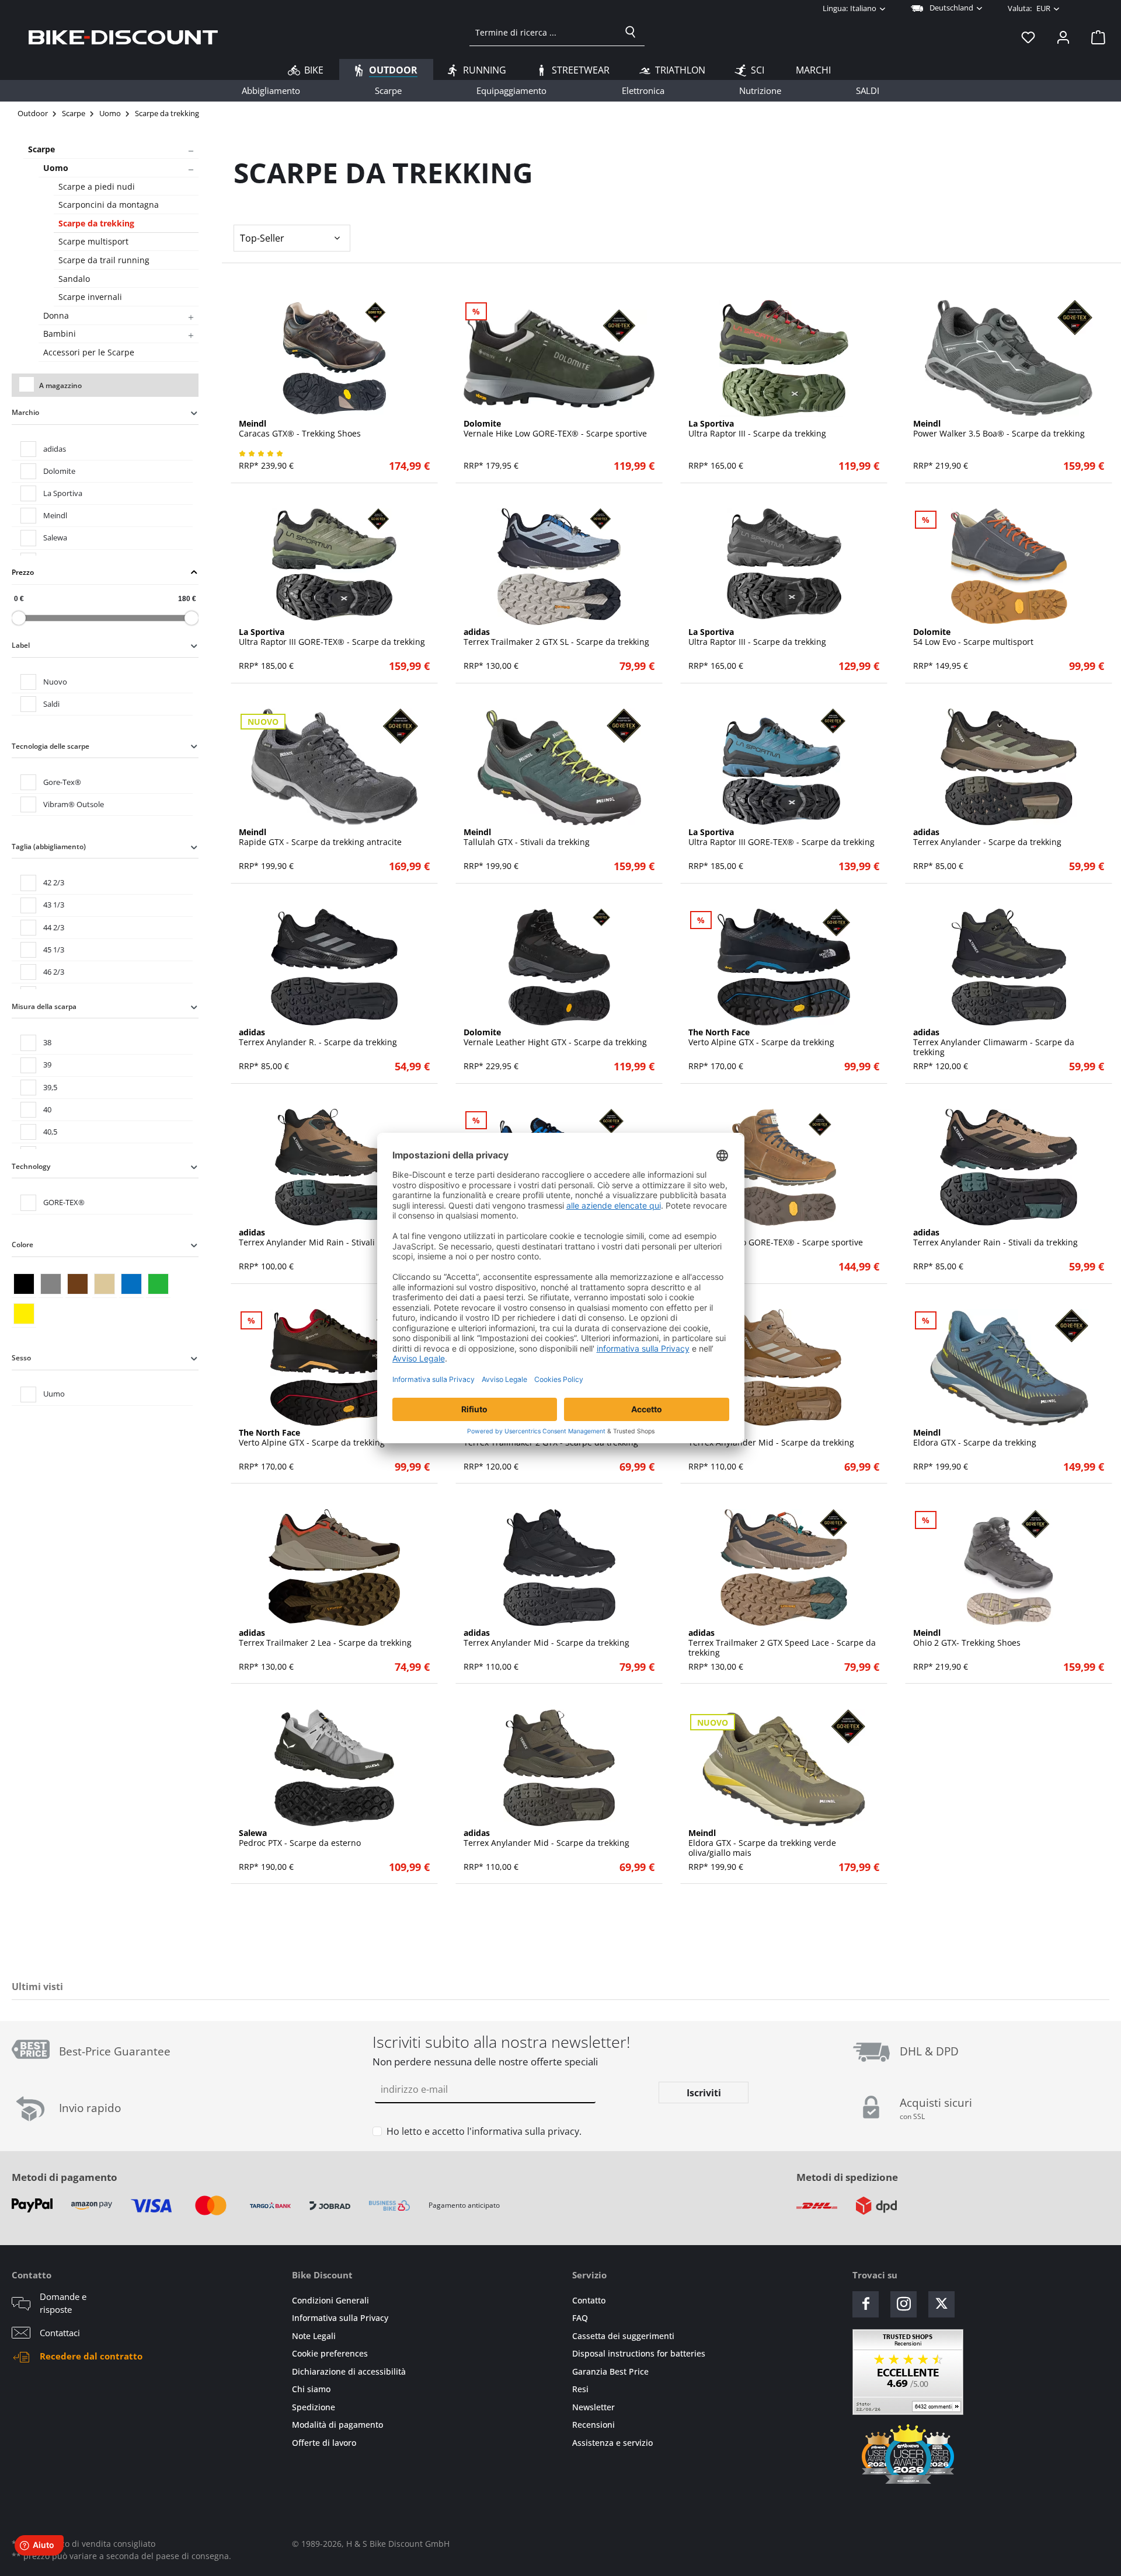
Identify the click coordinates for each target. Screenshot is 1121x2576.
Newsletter (593, 2407)
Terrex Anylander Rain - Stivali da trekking (995, 1238)
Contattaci (60, 2333)
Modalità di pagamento (337, 2425)
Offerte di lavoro (324, 2443)
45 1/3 (54, 950)
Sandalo (74, 279)
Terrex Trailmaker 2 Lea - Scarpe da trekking (325, 1638)
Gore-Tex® (62, 782)
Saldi (51, 704)
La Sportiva (63, 493)
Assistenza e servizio (612, 2443)
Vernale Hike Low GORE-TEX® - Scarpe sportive (555, 429)
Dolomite (59, 471)
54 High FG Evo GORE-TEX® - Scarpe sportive (776, 1238)
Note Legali (314, 2336)
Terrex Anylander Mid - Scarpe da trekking (771, 1438)
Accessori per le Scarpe (89, 352)
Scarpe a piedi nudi (97, 186)
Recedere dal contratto (91, 2356)
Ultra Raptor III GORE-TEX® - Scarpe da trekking (332, 637)
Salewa (55, 537)
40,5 (50, 1132)
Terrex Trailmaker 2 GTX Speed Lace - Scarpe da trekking (782, 1643)
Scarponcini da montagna (109, 205)
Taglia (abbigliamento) (49, 847)
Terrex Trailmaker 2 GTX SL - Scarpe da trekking (556, 637)
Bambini (60, 334)
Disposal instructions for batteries (639, 2353)
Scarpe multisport (93, 241)
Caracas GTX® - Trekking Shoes (300, 429)
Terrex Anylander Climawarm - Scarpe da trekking (994, 1042)
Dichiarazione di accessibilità (349, 2371)
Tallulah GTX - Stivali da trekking (527, 837)
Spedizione (314, 2407)
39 (47, 1064)
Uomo (56, 168)
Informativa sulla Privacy (340, 2318)
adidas (55, 449)
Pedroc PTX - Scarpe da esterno (300, 1838)
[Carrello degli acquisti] (1095, 37)
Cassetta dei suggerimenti (623, 2336)
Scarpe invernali (90, 297)
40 (47, 1109)
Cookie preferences (330, 2353)
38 (47, 1042)
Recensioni (593, 2425)
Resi (580, 2389)
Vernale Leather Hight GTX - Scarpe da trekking (555, 1038)
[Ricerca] (631, 32)
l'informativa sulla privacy (523, 2131)
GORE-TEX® (64, 1202)
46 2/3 (54, 972)
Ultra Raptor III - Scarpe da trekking (757, 429)
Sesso (21, 1358)
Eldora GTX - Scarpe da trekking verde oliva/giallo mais (762, 1843)
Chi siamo (311, 2389)
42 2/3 (54, 882)
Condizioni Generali (330, 2300)
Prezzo (23, 572)
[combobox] (543, 32)
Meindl (55, 515)
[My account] (1063, 37)
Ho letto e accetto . (484, 2131)
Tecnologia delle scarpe (51, 746)
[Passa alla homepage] (123, 37)
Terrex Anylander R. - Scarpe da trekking (318, 1038)
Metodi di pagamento (65, 2177)
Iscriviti (704, 2093)
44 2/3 (54, 927)
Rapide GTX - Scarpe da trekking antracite (320, 837)
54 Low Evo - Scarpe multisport (973, 637)
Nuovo (55, 682)
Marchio (25, 412)
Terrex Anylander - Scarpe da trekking (987, 837)
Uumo (54, 1394)
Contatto (589, 2300)
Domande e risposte (63, 2303)
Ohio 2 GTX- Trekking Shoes (967, 1638)
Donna (56, 315)
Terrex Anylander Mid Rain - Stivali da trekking (330, 1238)
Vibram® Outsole (74, 804)
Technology (31, 1166)
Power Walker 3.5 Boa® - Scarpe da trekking (999, 429)
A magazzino (60, 385)
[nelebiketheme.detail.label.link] (334, 358)
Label (21, 645)
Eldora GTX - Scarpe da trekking (975, 1438)
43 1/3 (54, 905)
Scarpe (41, 149)
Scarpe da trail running (104, 260)
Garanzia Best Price (610, 2371)
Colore (22, 1245)
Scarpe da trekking (96, 223)
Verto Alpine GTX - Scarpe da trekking (761, 1038)
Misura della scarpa (44, 1006)
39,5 (50, 1087)
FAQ (580, 2318)
